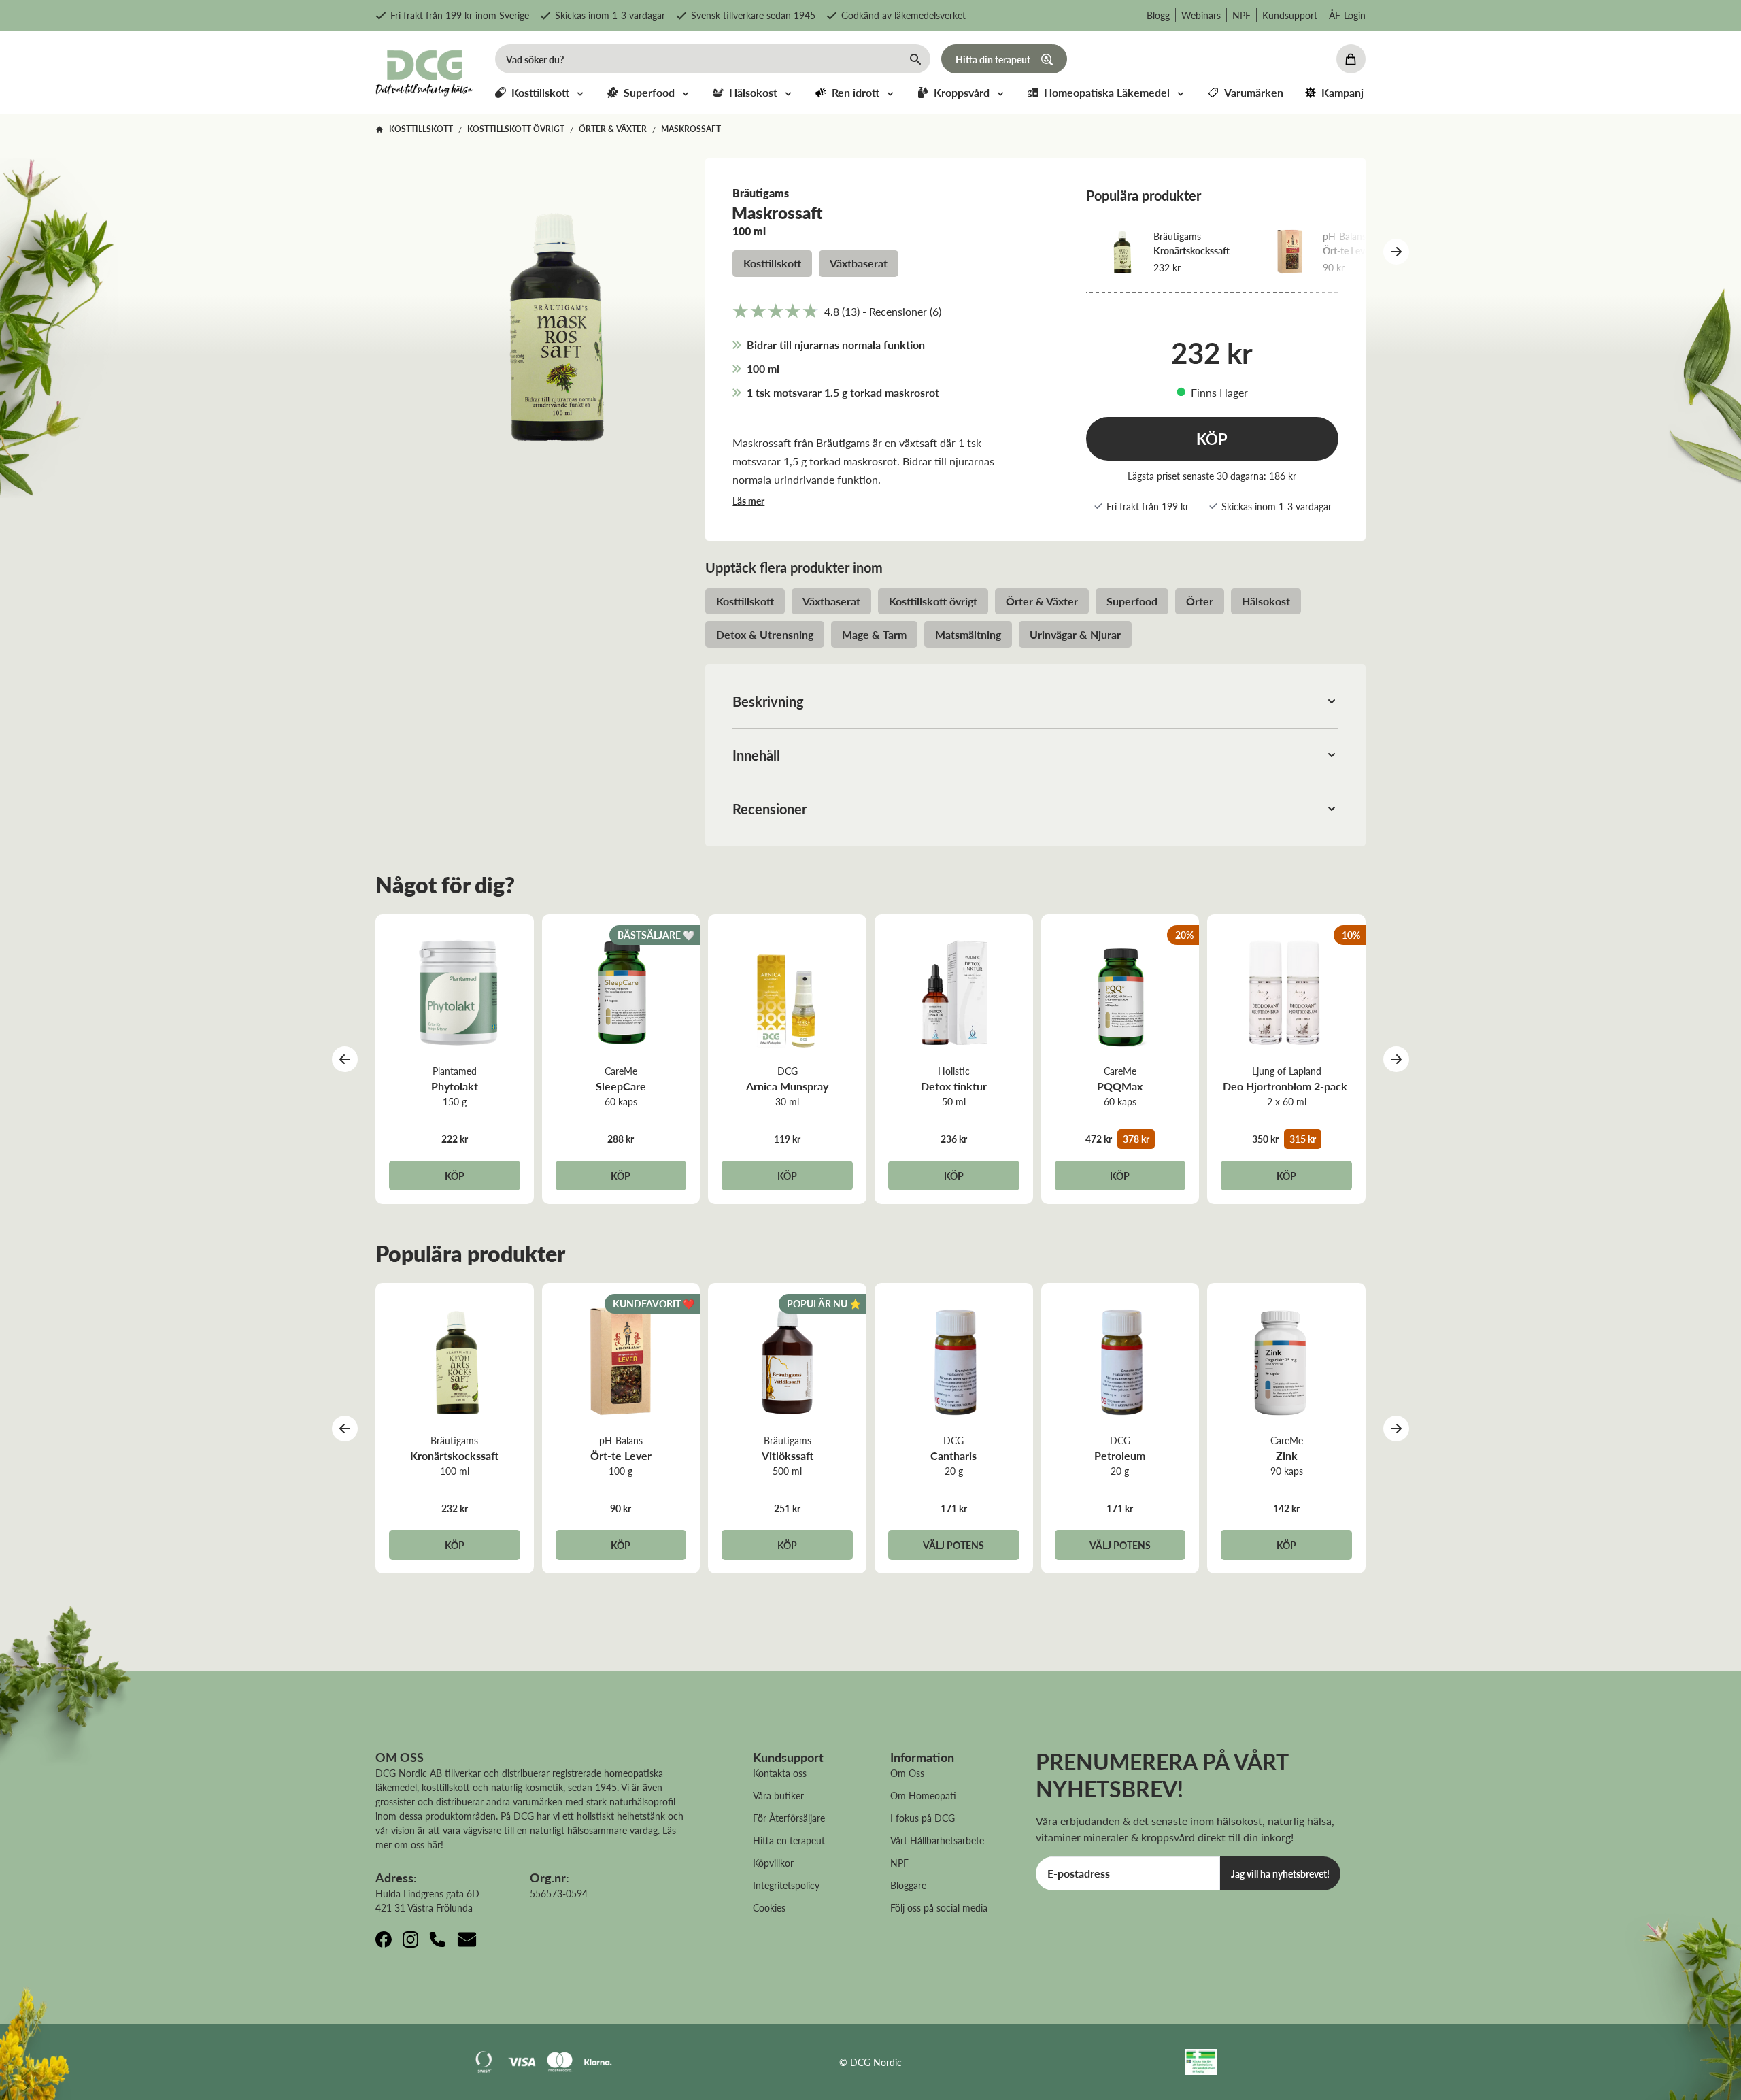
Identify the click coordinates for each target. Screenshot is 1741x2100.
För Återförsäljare (789, 1818)
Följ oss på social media (939, 1907)
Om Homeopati (923, 1795)
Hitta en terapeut (789, 1840)
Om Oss (907, 1773)
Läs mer (748, 501)
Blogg (1158, 15)
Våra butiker (778, 1795)
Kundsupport (1290, 15)
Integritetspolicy (786, 1885)
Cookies (769, 1907)
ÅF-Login (1347, 15)
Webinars (1201, 15)
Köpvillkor (773, 1863)
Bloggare (908, 1885)
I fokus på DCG (923, 1818)
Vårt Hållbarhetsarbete (937, 1840)
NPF (1241, 15)
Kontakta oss (780, 1773)
